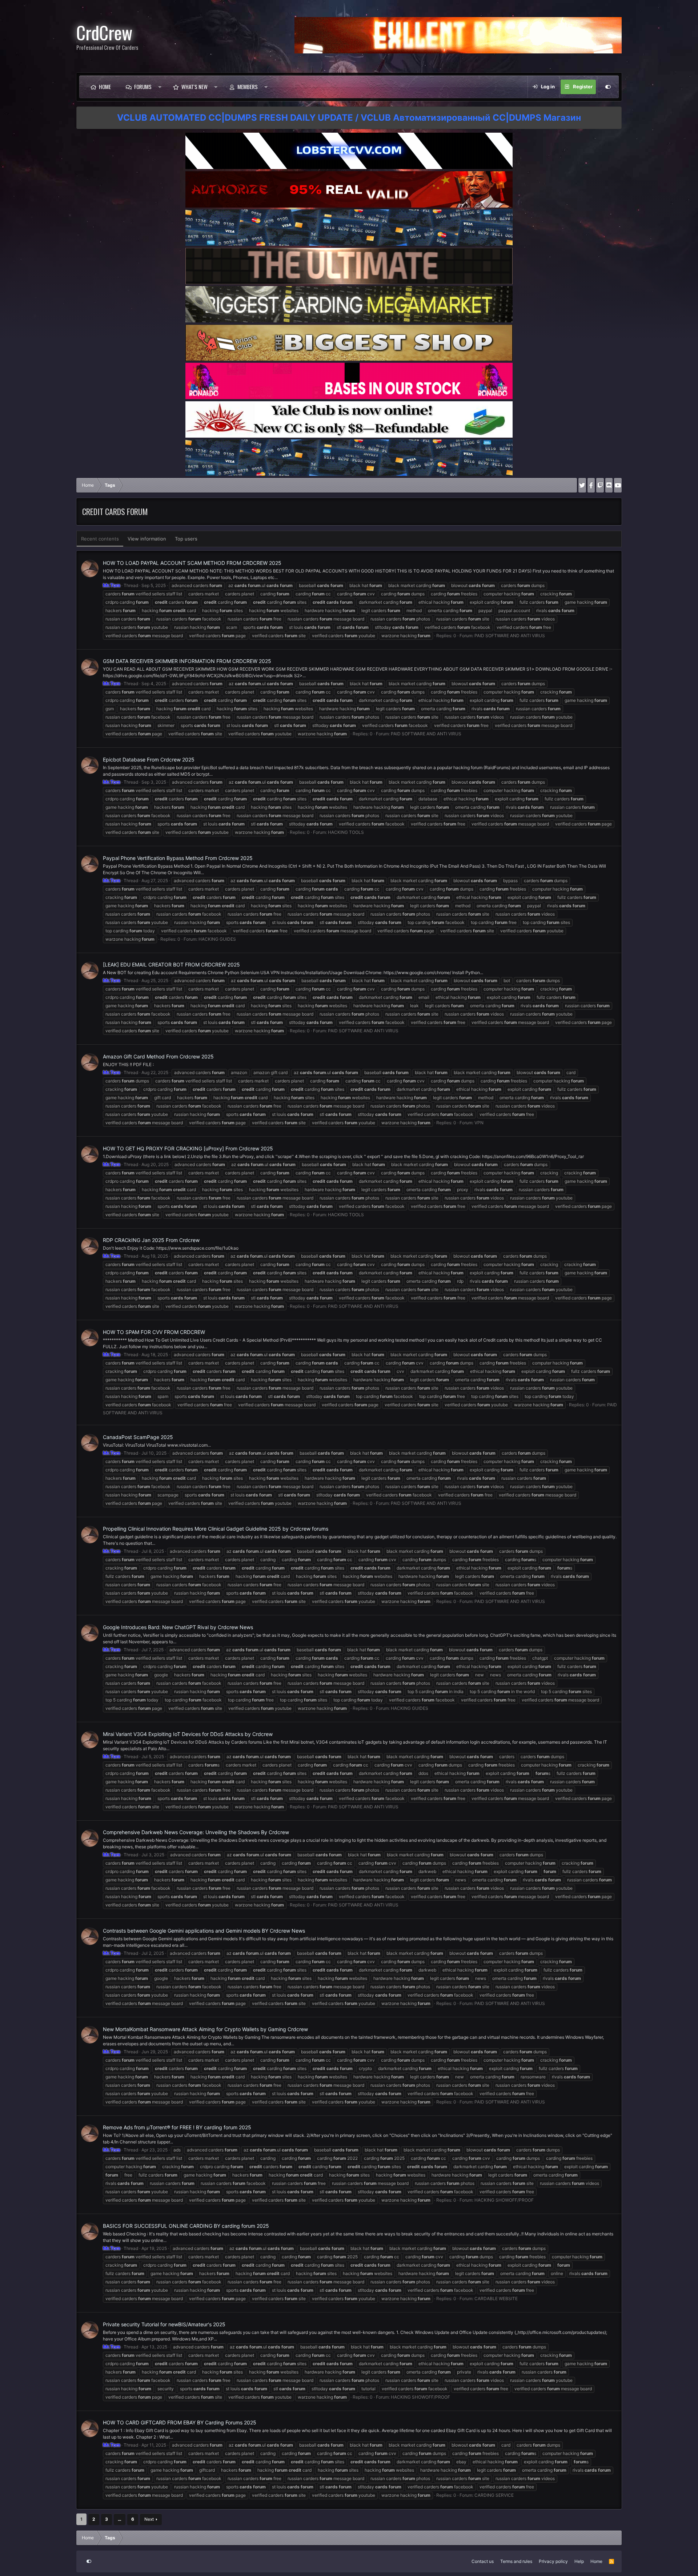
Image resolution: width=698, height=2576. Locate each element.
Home (105, 87)
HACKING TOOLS (346, 832)
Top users (186, 539)
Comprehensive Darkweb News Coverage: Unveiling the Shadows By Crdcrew (196, 1832)
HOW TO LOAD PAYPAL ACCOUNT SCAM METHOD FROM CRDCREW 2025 (192, 563)
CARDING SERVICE (494, 2495)
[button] (160, 87)
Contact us (483, 2561)
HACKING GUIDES (217, 939)
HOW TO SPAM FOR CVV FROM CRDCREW (154, 1332)
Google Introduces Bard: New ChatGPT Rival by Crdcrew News (178, 1627)
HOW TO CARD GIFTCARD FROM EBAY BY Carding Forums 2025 (180, 2422)
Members (248, 87)
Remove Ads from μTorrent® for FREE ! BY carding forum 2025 (177, 2127)
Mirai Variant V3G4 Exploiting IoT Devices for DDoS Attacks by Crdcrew (188, 1734)
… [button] (120, 2519)
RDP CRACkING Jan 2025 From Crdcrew (151, 1240)
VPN (479, 1123)
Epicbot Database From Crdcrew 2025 (149, 759)
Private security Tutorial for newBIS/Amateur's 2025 (164, 2324)
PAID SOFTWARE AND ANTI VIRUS (510, 636)
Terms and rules (516, 2561)
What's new (194, 87)
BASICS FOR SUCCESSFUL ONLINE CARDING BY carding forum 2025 (186, 2226)
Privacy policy (553, 2561)
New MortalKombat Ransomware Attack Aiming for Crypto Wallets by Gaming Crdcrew (205, 2029)
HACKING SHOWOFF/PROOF (504, 2200)
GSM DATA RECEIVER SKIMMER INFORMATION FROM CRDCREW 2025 (187, 661)
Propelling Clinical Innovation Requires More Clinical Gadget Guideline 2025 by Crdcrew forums (216, 1529)
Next (149, 2519)
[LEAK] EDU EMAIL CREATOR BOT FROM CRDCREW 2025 (171, 965)
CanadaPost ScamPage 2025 (138, 1437)
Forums (143, 87)
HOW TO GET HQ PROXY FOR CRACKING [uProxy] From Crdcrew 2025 (188, 1148)
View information (147, 539)
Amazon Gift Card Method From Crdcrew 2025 (158, 1056)
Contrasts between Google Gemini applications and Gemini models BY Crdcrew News (204, 1931)
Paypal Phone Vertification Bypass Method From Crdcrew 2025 (178, 858)
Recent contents (100, 539)
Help (579, 2561)
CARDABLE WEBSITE (496, 2298)
